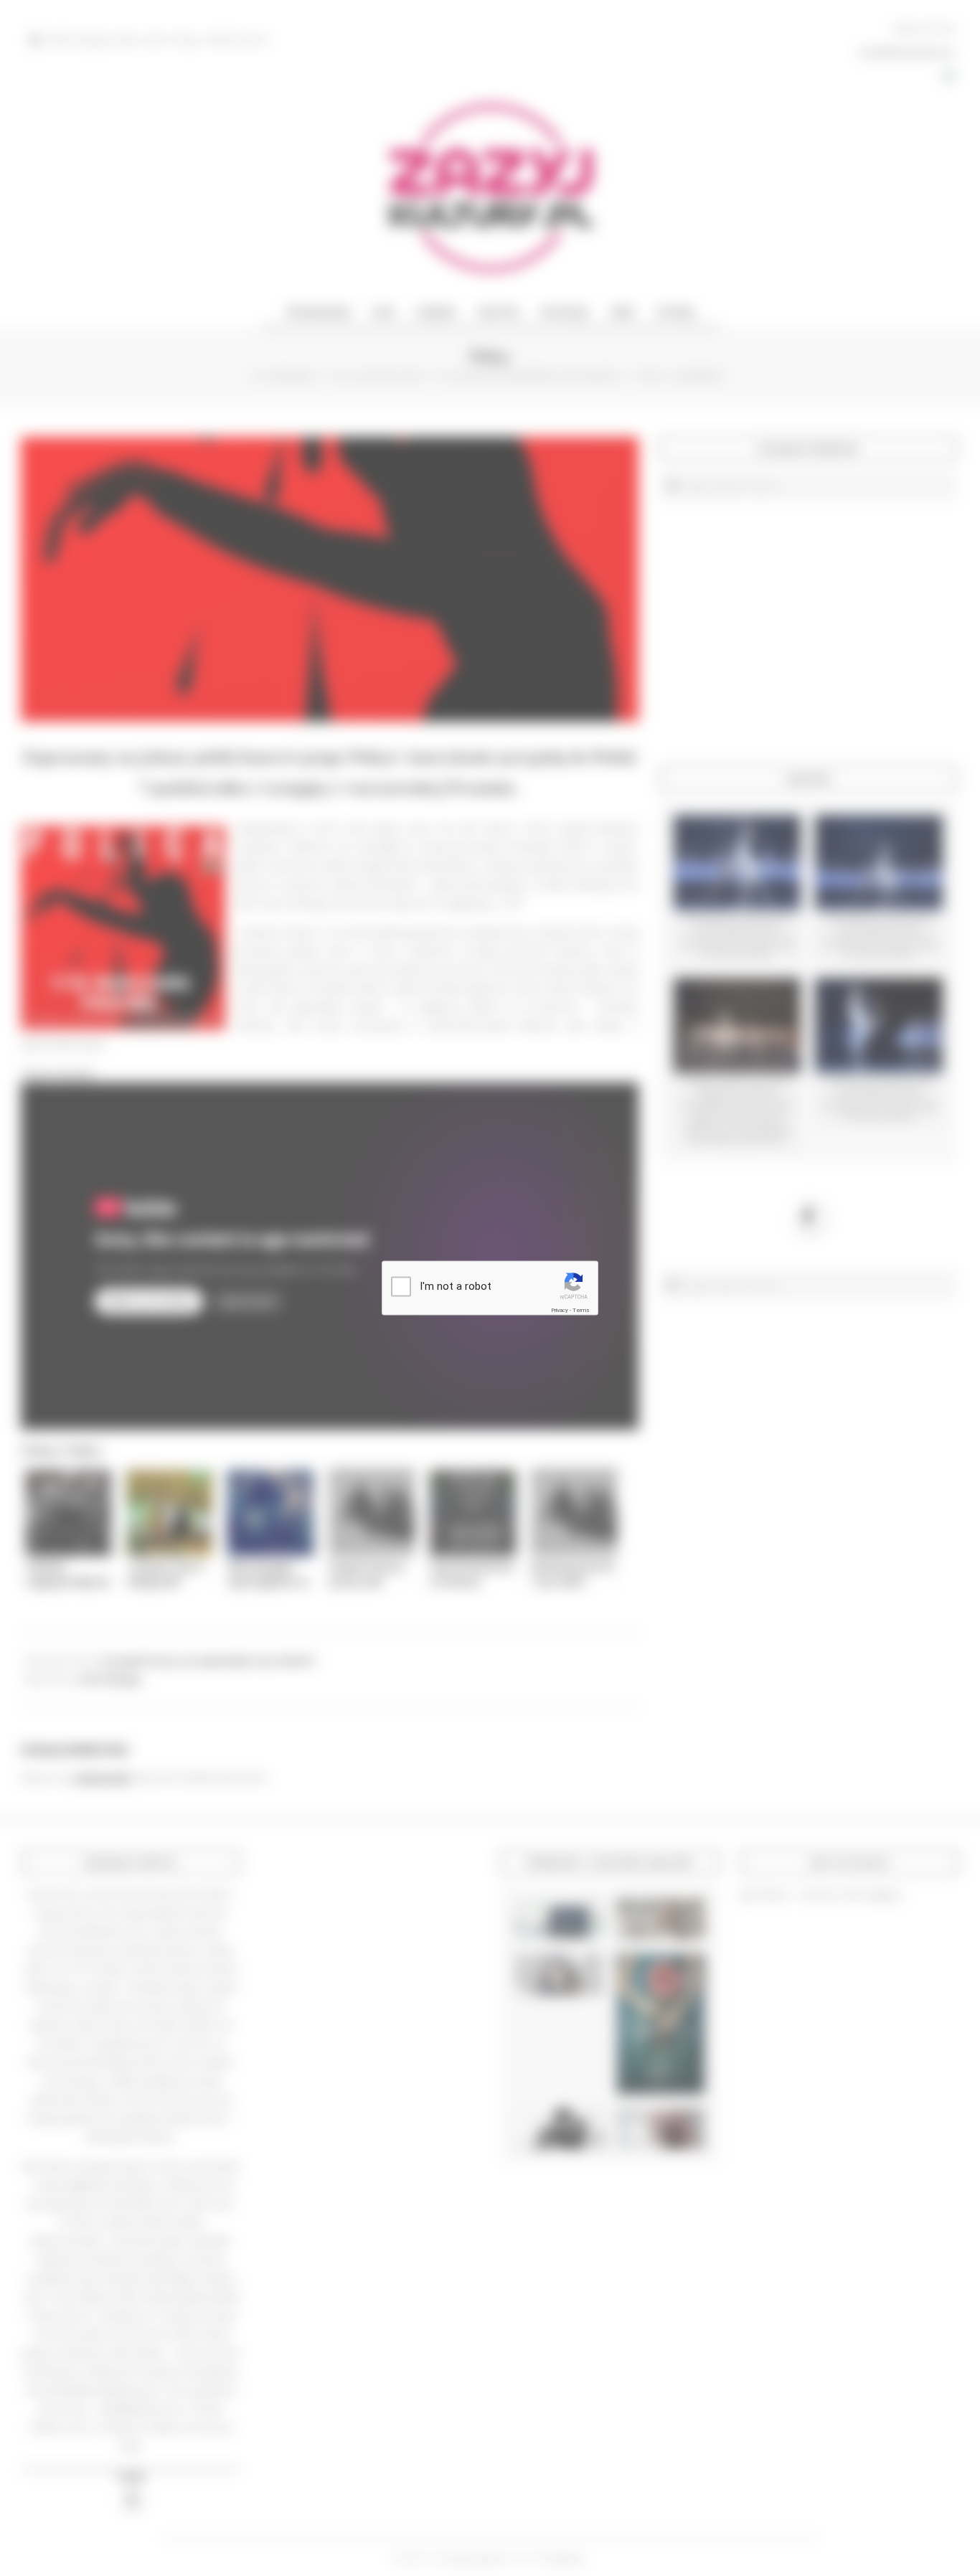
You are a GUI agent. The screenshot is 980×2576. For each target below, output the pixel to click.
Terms (581, 1310)
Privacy (560, 1310)
